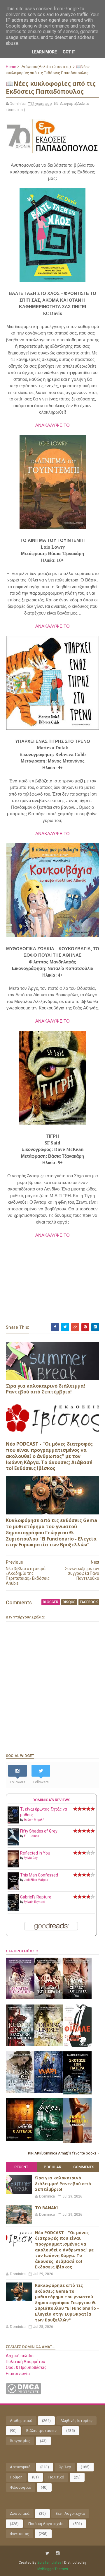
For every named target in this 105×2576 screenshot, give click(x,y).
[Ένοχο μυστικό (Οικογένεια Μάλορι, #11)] (49, 2045)
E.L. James (32, 1836)
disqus (69, 1602)
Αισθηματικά (21, 2421)
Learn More (44, 52)
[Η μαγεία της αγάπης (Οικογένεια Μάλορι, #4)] (20, 1998)
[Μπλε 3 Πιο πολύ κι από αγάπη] (49, 2139)
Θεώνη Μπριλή (34, 1820)
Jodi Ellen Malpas (36, 1880)
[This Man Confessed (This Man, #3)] (13, 1889)
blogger (51, 1602)
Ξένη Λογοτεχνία (70, 2513)
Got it (69, 52)
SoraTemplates (49, 2563)
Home (11, 67)
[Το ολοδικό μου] (77, 2142)
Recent (21, 2167)
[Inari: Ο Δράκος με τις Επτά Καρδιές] (49, 2092)
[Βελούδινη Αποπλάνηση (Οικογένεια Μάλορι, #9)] (20, 2045)
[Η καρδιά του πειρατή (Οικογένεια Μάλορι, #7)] (49, 1998)
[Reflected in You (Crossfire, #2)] (13, 1866)
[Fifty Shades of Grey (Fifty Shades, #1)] (13, 1844)
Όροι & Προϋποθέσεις (26, 2367)
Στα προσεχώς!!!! (22, 1951)
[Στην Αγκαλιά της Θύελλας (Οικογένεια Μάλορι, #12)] (20, 2092)
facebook (89, 1602)
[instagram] (58, 2553)
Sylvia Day (31, 1858)
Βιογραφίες (20, 2441)
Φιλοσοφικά (21, 2487)
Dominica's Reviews (51, 1800)
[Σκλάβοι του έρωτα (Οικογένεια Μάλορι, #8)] (77, 1998)
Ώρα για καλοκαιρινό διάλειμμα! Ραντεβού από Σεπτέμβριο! (45, 1389)
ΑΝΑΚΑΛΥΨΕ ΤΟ (52, 425)
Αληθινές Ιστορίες (76, 2421)
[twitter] (47, 2553)
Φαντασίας (20, 2534)
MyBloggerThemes (53, 2569)
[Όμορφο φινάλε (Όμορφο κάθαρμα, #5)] (77, 2046)
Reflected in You (35, 1853)
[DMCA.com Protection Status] (23, 2393)
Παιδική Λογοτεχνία (46, 2524)
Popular (52, 2167)
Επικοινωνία (18, 2374)
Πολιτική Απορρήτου (26, 2362)
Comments (84, 2167)
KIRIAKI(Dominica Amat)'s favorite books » (64, 2153)
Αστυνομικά (20, 2467)
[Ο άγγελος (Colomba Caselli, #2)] (20, 2140)
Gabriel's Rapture (36, 1897)
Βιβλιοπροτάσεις (41, 2431)
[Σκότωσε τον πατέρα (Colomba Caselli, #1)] (77, 2093)
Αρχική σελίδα (20, 2356)
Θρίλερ (65, 2467)
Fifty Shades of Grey (39, 1831)
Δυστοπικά (20, 2513)
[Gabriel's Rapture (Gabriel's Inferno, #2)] (13, 1910)
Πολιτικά (56, 2477)
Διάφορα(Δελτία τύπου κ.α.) (46, 67)
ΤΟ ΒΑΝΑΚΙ (46, 2208)
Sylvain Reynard (35, 1902)
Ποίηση (16, 2477)
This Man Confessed (39, 1875)
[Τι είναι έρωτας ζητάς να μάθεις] (13, 1822)
